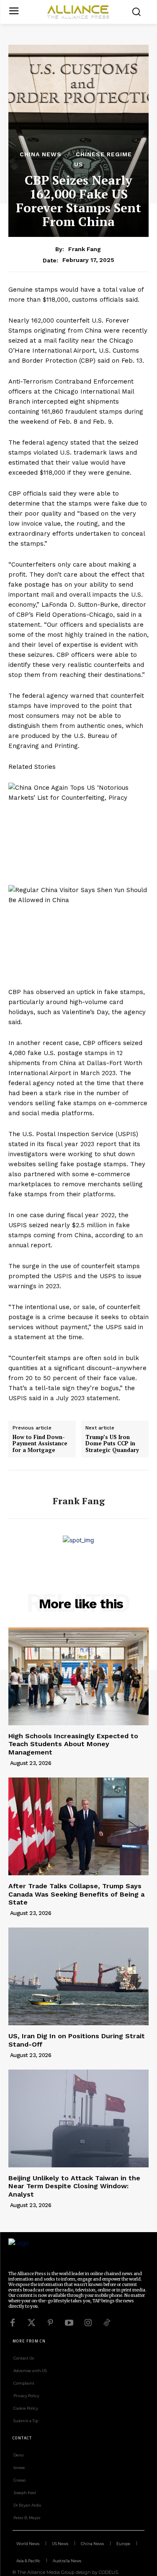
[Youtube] (69, 2323)
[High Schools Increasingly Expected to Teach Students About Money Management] (78, 1677)
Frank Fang (85, 249)
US (79, 164)
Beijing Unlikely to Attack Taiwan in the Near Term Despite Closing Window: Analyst (74, 2186)
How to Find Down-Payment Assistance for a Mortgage (40, 1444)
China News (41, 154)
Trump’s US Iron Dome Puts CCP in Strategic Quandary (112, 1444)
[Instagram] (88, 2323)
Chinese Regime (104, 154)
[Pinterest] (50, 2323)
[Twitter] (31, 2323)
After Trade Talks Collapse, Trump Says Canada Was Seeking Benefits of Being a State (76, 1894)
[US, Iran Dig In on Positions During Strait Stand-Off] (78, 1977)
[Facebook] (13, 2323)
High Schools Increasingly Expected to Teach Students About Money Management (73, 1744)
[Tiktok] (107, 2323)
